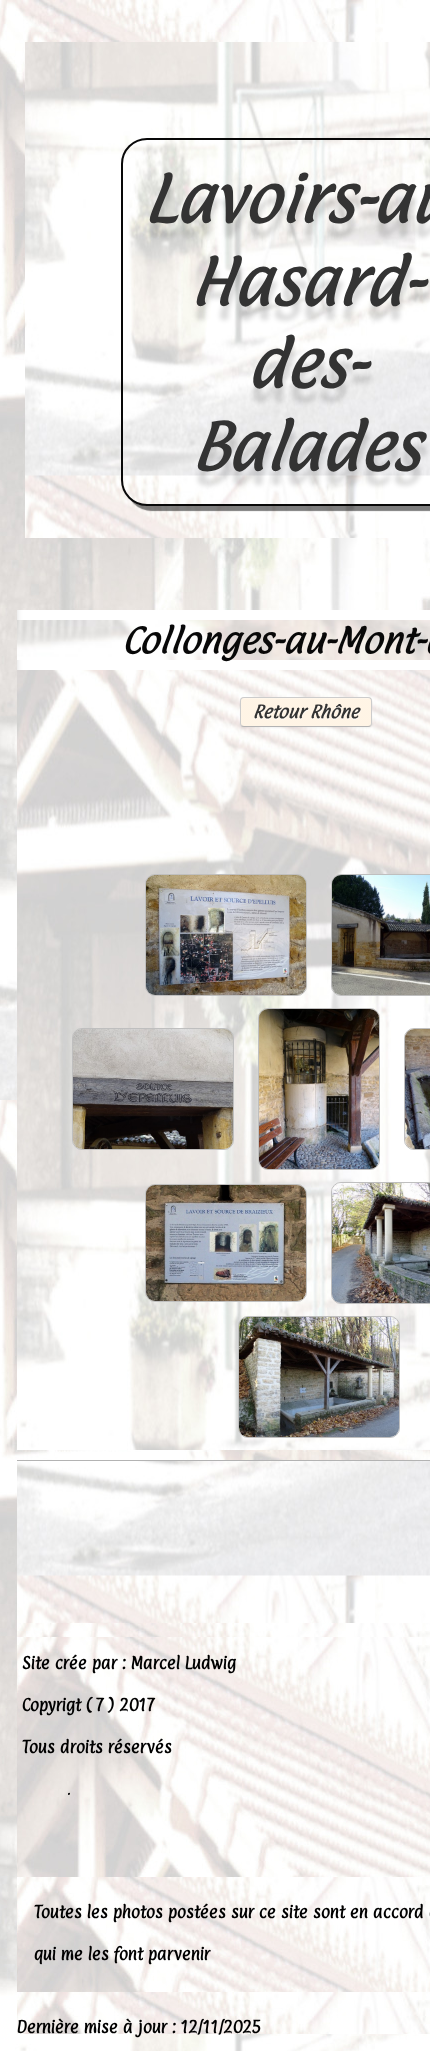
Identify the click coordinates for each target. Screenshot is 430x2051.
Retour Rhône (306, 711)
